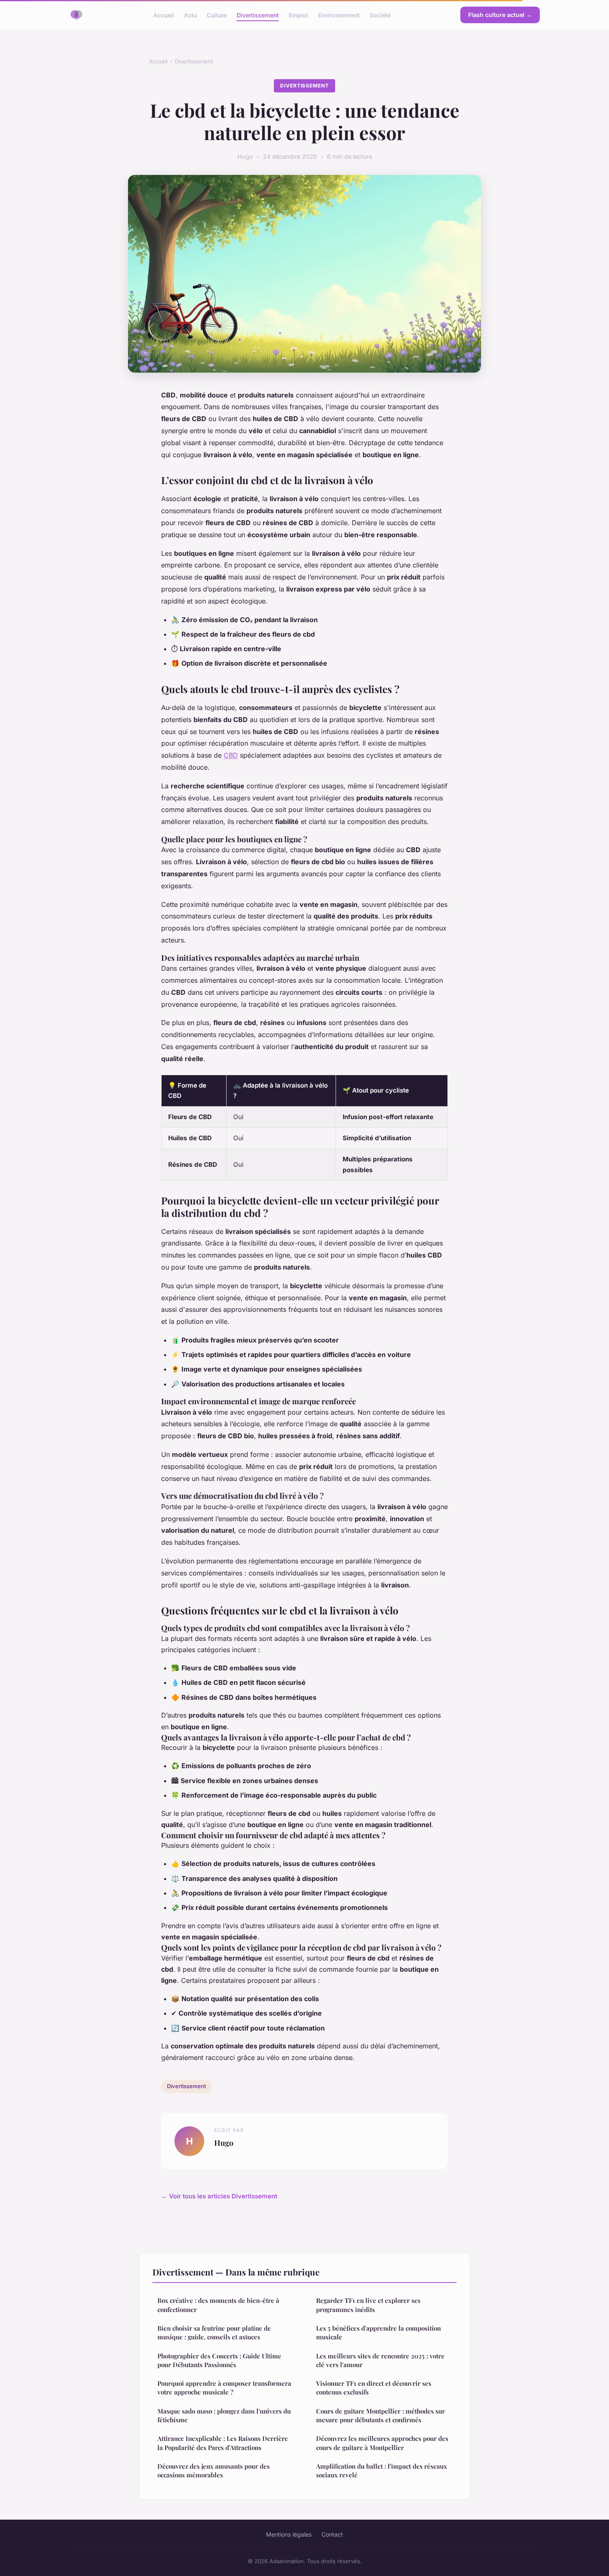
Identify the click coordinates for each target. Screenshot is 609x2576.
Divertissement (258, 15)
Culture (217, 15)
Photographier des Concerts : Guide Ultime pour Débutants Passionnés (219, 2360)
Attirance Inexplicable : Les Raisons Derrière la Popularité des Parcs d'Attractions (223, 2443)
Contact (332, 2534)
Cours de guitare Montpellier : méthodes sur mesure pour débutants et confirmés (381, 2415)
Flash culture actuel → (500, 15)
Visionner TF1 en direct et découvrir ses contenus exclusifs (374, 2388)
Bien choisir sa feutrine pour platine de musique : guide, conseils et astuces (214, 2332)
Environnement (339, 15)
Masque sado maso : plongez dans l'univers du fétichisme (224, 2415)
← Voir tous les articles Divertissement (219, 2196)
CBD (231, 755)
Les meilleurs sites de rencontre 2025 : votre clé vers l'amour (380, 2360)
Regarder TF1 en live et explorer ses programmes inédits (368, 2305)
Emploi (298, 15)
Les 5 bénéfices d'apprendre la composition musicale (378, 2332)
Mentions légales (289, 2534)
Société (380, 15)
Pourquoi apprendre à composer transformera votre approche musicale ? (224, 2388)
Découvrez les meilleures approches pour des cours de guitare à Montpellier (382, 2443)
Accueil (164, 15)
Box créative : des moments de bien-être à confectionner (218, 2305)
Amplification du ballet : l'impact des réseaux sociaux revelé (382, 2471)
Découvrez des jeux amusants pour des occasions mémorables (214, 2471)
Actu (190, 15)
